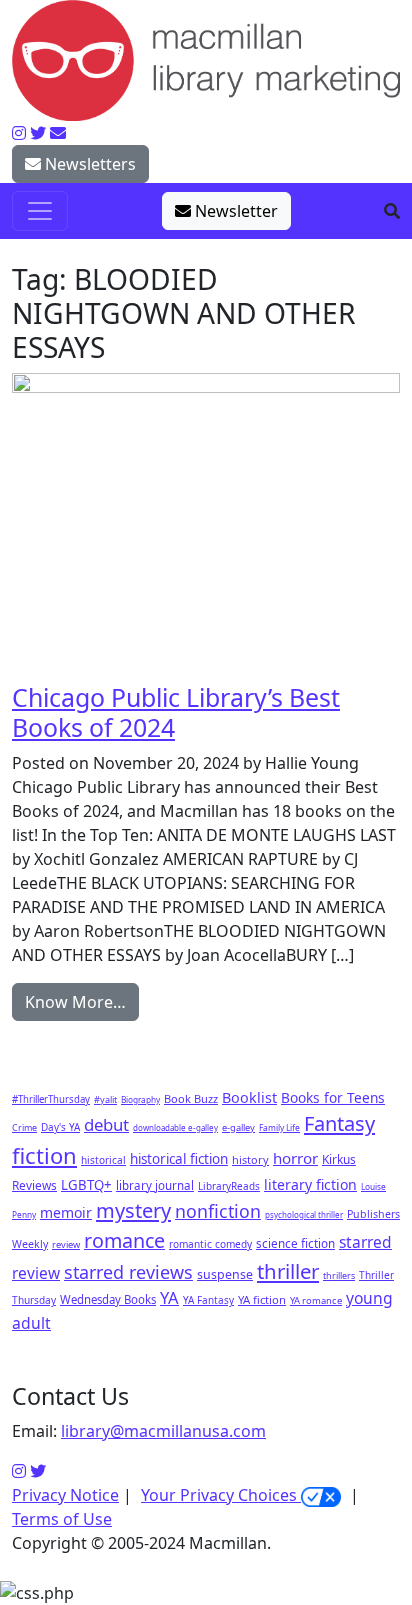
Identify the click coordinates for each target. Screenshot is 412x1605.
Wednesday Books (108, 1299)
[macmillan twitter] (38, 133)
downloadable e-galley (175, 1127)
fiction (44, 1155)
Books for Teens (333, 1097)
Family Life (279, 1127)
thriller (288, 1271)
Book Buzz (191, 1098)
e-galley (238, 1127)
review (66, 1244)
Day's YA (60, 1127)
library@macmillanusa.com (163, 1431)
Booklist (249, 1097)
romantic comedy (210, 1244)
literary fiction (310, 1184)
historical (103, 1160)
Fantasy (339, 1123)
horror (295, 1158)
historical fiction (179, 1159)
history (250, 1159)
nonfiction (218, 1211)
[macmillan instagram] (19, 133)
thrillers (339, 1275)
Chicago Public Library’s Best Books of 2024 (176, 712)
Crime (24, 1127)
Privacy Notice (65, 1495)
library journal (155, 1185)
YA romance (316, 1300)
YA (169, 1297)
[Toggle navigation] (40, 211)
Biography (140, 1099)
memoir (66, 1212)
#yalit (105, 1099)
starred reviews (128, 1272)
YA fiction (262, 1299)
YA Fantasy (208, 1300)
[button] (392, 211)
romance (124, 1240)
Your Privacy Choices (221, 1495)
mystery (133, 1210)
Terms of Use (62, 1519)
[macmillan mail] (58, 133)
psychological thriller (304, 1214)
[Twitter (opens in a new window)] (38, 1471)
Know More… (75, 1002)
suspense (225, 1274)
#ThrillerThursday (51, 1099)
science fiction (295, 1243)
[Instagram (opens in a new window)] (19, 1471)
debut (106, 1124)
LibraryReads (229, 1186)
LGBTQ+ (86, 1185)
